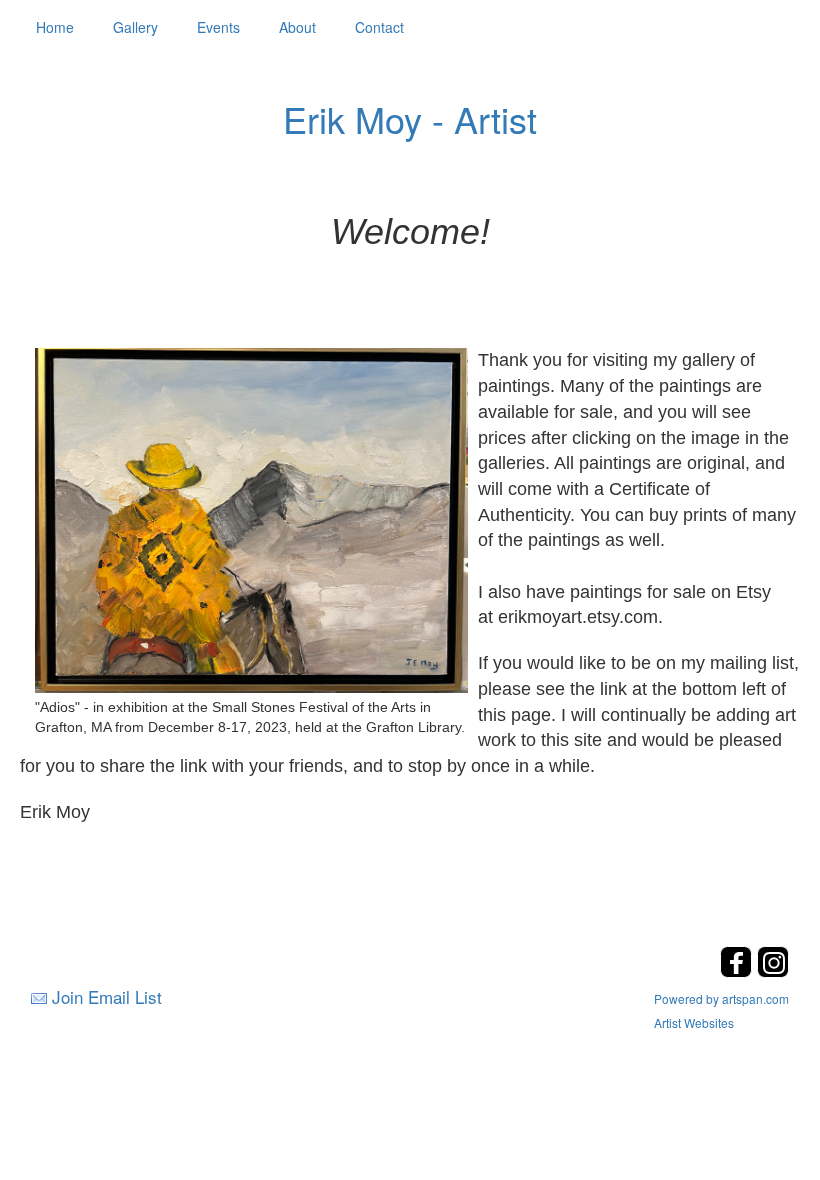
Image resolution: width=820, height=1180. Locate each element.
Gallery (135, 27)
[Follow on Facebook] (738, 971)
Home (55, 27)
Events (218, 27)
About (297, 27)
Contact (379, 27)
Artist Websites (694, 1022)
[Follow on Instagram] (773, 971)
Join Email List (107, 996)
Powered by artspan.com (721, 998)
